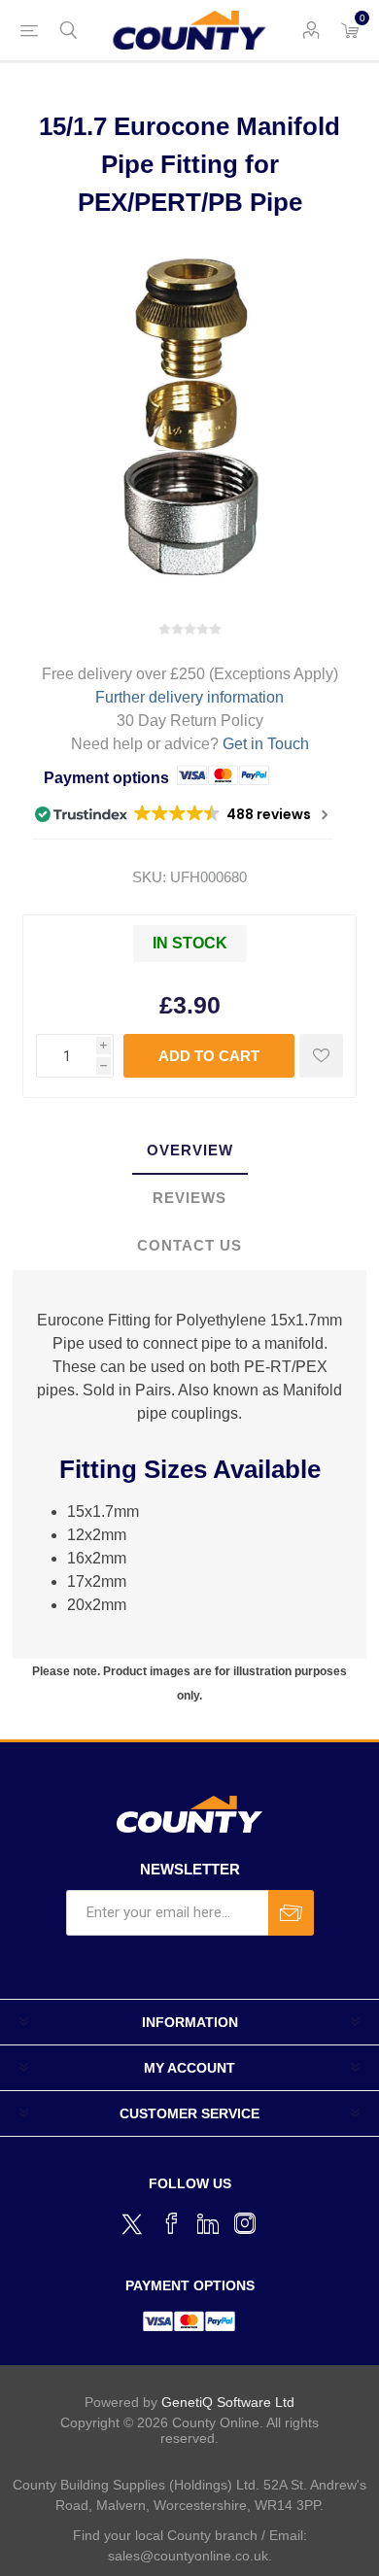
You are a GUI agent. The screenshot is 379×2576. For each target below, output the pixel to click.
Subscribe (291, 1913)
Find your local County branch (165, 2535)
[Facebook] (171, 2223)
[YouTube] (208, 2223)
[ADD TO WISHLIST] (321, 1056)
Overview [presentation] (190, 1150)
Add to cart (209, 1056)
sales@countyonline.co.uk (188, 2556)
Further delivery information (189, 697)
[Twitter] (134, 2221)
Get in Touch (266, 744)
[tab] (189, 1151)
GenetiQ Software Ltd (228, 2402)
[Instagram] (245, 2223)
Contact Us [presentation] (189, 1245)
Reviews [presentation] (189, 1198)
